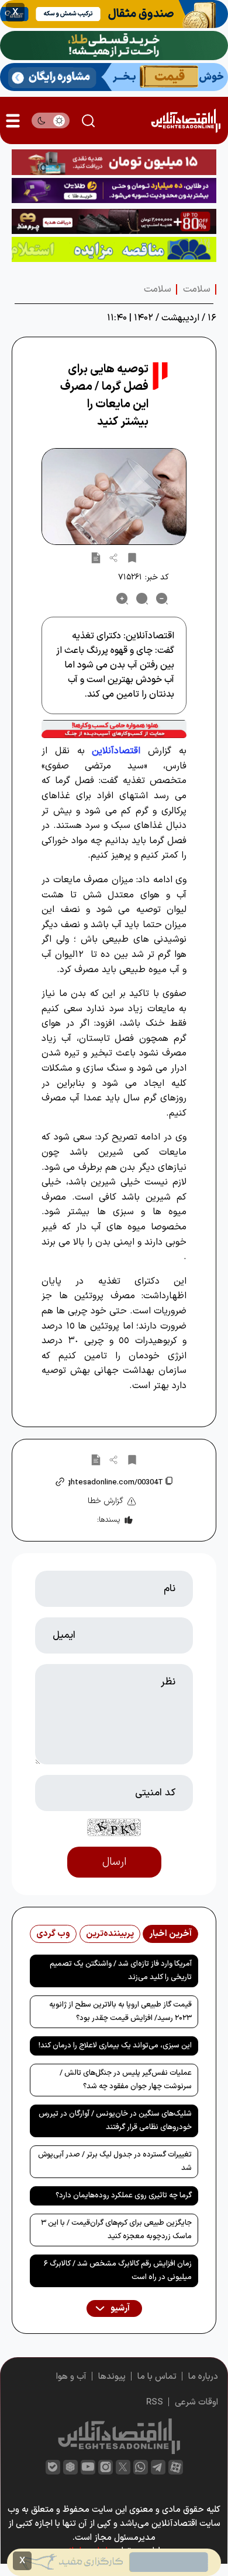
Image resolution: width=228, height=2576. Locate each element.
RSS (155, 2402)
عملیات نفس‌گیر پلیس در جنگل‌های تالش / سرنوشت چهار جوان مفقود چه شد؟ (126, 2080)
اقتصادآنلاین (116, 751)
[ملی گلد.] (114, 46)
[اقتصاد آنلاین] (186, 120)
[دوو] (114, 162)
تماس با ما (157, 2377)
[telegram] (158, 2467)
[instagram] (106, 2467)
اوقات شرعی (196, 2402)
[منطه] (114, 221)
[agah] (114, 14)
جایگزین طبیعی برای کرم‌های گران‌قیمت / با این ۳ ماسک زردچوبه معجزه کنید (116, 2230)
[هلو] (114, 729)
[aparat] (176, 2467)
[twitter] (123, 2467)
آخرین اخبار (170, 1934)
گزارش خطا (106, 1501)
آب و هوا (71, 2377)
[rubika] (70, 2467)
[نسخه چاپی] (96, 557)
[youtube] (88, 2467)
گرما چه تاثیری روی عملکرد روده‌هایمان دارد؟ (124, 2196)
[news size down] (162, 599)
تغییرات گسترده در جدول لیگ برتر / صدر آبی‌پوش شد (115, 2161)
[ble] (53, 2467)
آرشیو (119, 2308)
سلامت (197, 289)
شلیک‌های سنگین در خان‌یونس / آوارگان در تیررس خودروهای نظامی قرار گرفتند (115, 2121)
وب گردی (53, 1934)
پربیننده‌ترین (110, 1934)
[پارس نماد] (114, 249)
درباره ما (203, 2377)
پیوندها (112, 2377)
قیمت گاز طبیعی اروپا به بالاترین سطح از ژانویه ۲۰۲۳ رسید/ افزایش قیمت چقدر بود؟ (120, 2011)
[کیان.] (114, 77)
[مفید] (114, 2562)
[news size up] (122, 599)
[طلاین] (114, 191)
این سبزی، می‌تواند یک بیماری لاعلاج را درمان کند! (115, 2046)
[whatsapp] (141, 2467)
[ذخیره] (132, 557)
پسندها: (108, 1520)
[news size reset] (142, 599)
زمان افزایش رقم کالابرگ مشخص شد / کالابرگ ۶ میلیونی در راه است (118, 2271)
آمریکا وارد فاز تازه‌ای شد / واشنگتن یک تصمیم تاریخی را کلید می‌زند (121, 1971)
